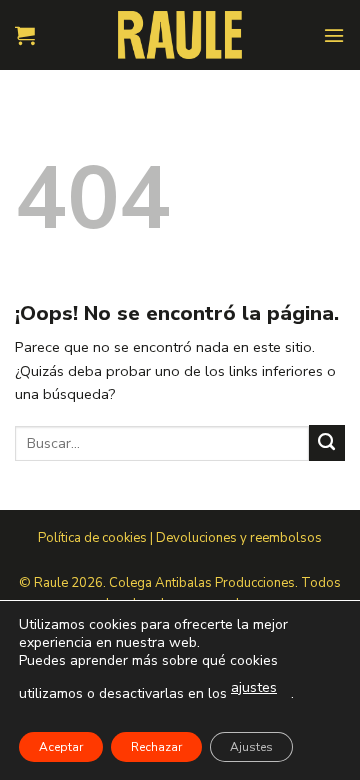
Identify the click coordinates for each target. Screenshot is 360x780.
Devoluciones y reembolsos (239, 538)
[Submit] (327, 443)
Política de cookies (92, 538)
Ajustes (251, 747)
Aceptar (61, 747)
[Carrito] (25, 35)
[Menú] (334, 35)
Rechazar (156, 747)
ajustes (254, 687)
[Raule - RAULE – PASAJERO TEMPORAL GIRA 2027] (180, 34)
